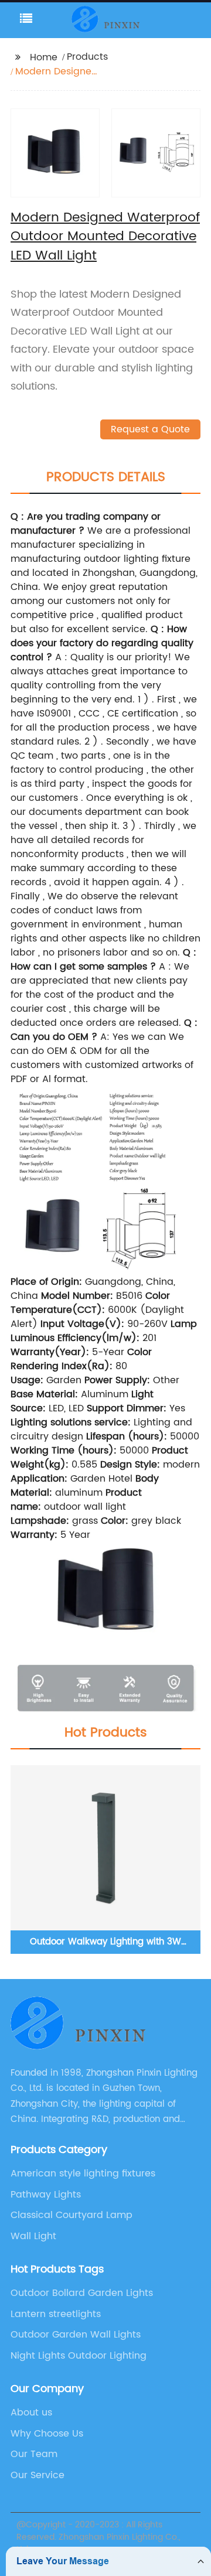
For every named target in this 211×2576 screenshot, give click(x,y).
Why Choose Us (47, 2434)
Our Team (34, 2454)
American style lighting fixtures (83, 2174)
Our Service (38, 2475)
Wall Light (33, 2236)
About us (31, 2413)
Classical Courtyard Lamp (72, 2215)
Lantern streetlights (56, 2314)
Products (87, 57)
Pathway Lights (46, 2195)
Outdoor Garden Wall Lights (76, 2335)
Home (44, 57)
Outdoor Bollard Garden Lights (82, 2293)
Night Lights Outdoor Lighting (79, 2356)
